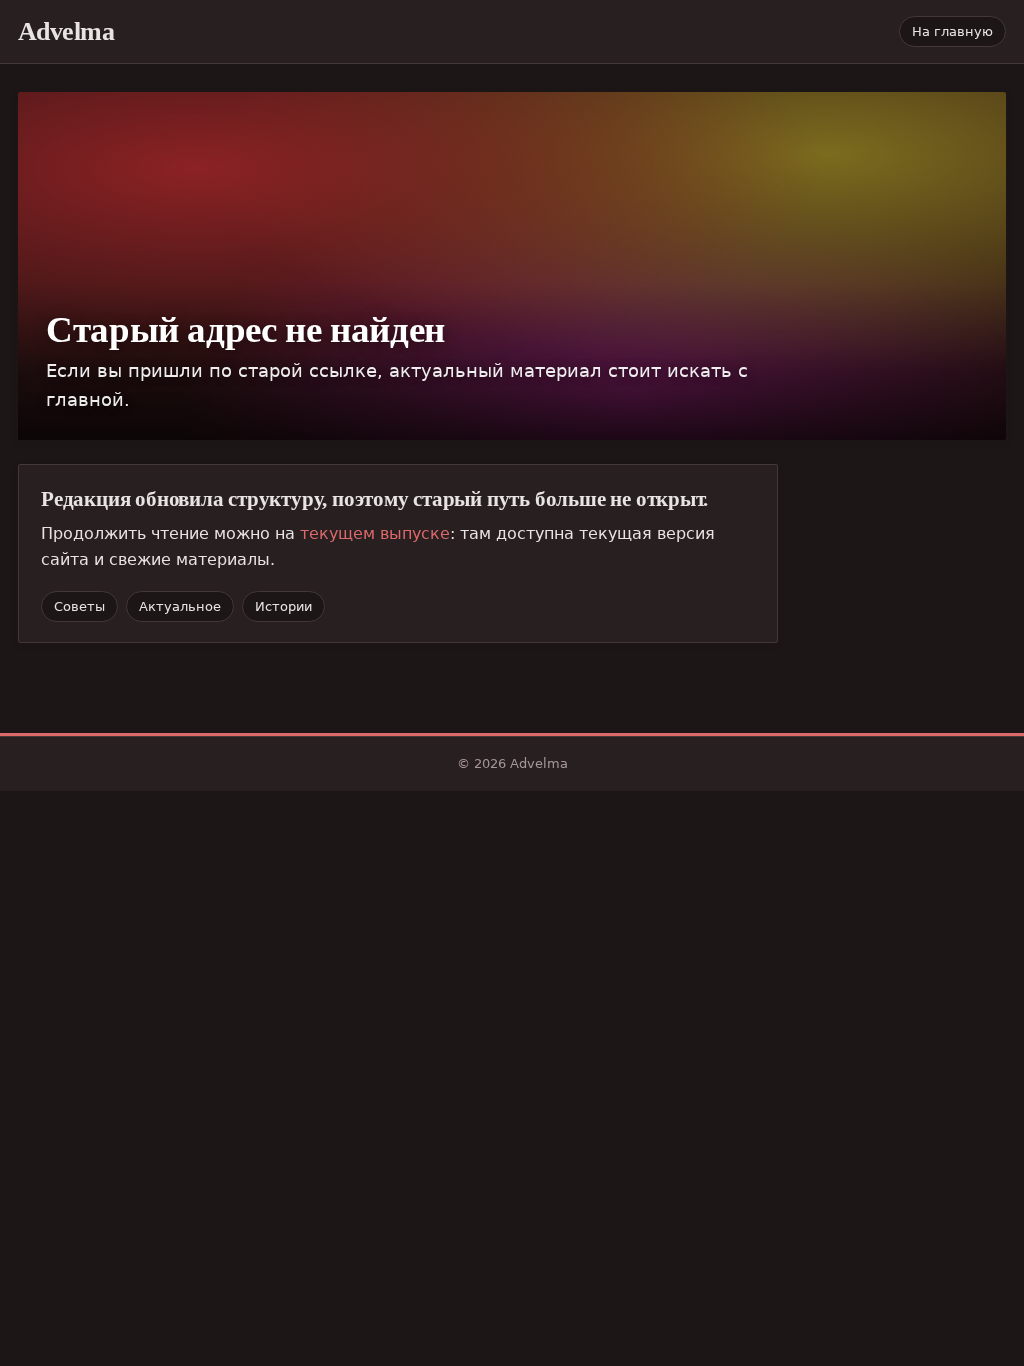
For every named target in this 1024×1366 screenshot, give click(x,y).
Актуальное (180, 606)
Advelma (66, 31)
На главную (952, 31)
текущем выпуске (375, 533)
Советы (79, 606)
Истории (283, 606)
